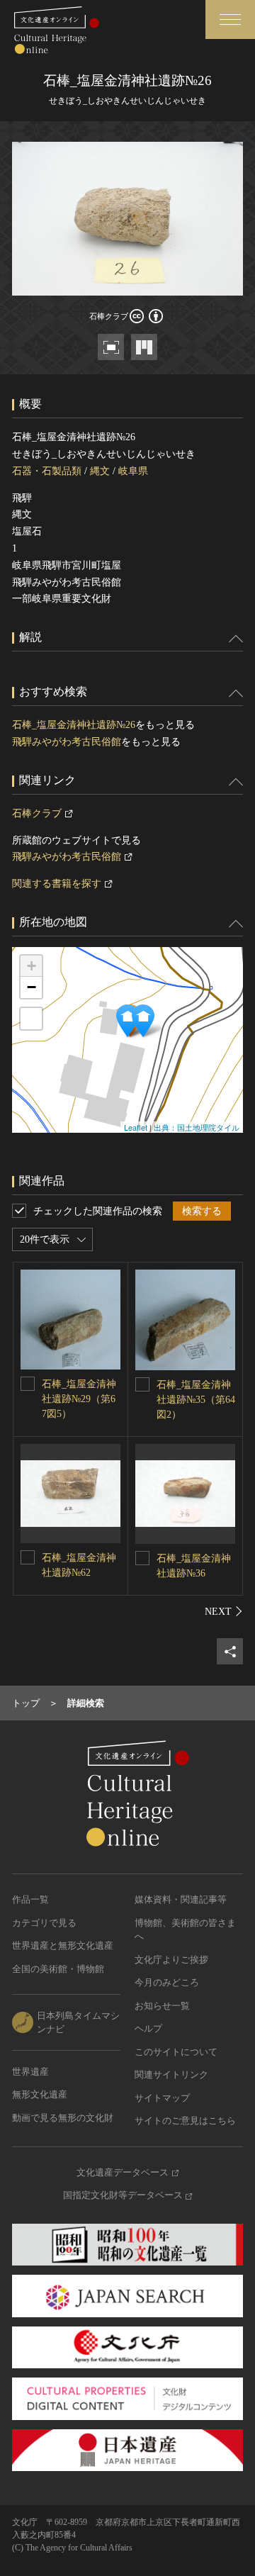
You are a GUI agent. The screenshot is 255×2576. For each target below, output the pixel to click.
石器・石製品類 (47, 471)
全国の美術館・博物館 (58, 1969)
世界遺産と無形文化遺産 (63, 1945)
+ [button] (32, 966)
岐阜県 (133, 471)
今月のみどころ (167, 1982)
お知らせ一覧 (162, 2006)
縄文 (100, 471)
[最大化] (31, 1019)
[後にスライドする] (224, 1611)
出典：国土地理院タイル (197, 1127)
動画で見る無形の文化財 (63, 2118)
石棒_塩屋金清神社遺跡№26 (74, 725)
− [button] (32, 987)
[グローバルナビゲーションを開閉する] (230, 19)
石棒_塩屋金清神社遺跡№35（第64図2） (196, 1400)
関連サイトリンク (171, 2074)
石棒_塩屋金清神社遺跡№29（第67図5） (79, 1399)
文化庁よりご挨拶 (171, 1960)
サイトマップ (162, 2098)
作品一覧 (30, 1899)
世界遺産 (30, 2072)
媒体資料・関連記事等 (181, 1899)
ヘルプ (148, 2028)
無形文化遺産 (40, 2094)
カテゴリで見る (44, 1923)
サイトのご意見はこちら (185, 2121)
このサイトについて (176, 2052)
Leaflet (136, 1127)
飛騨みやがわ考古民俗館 (67, 742)
